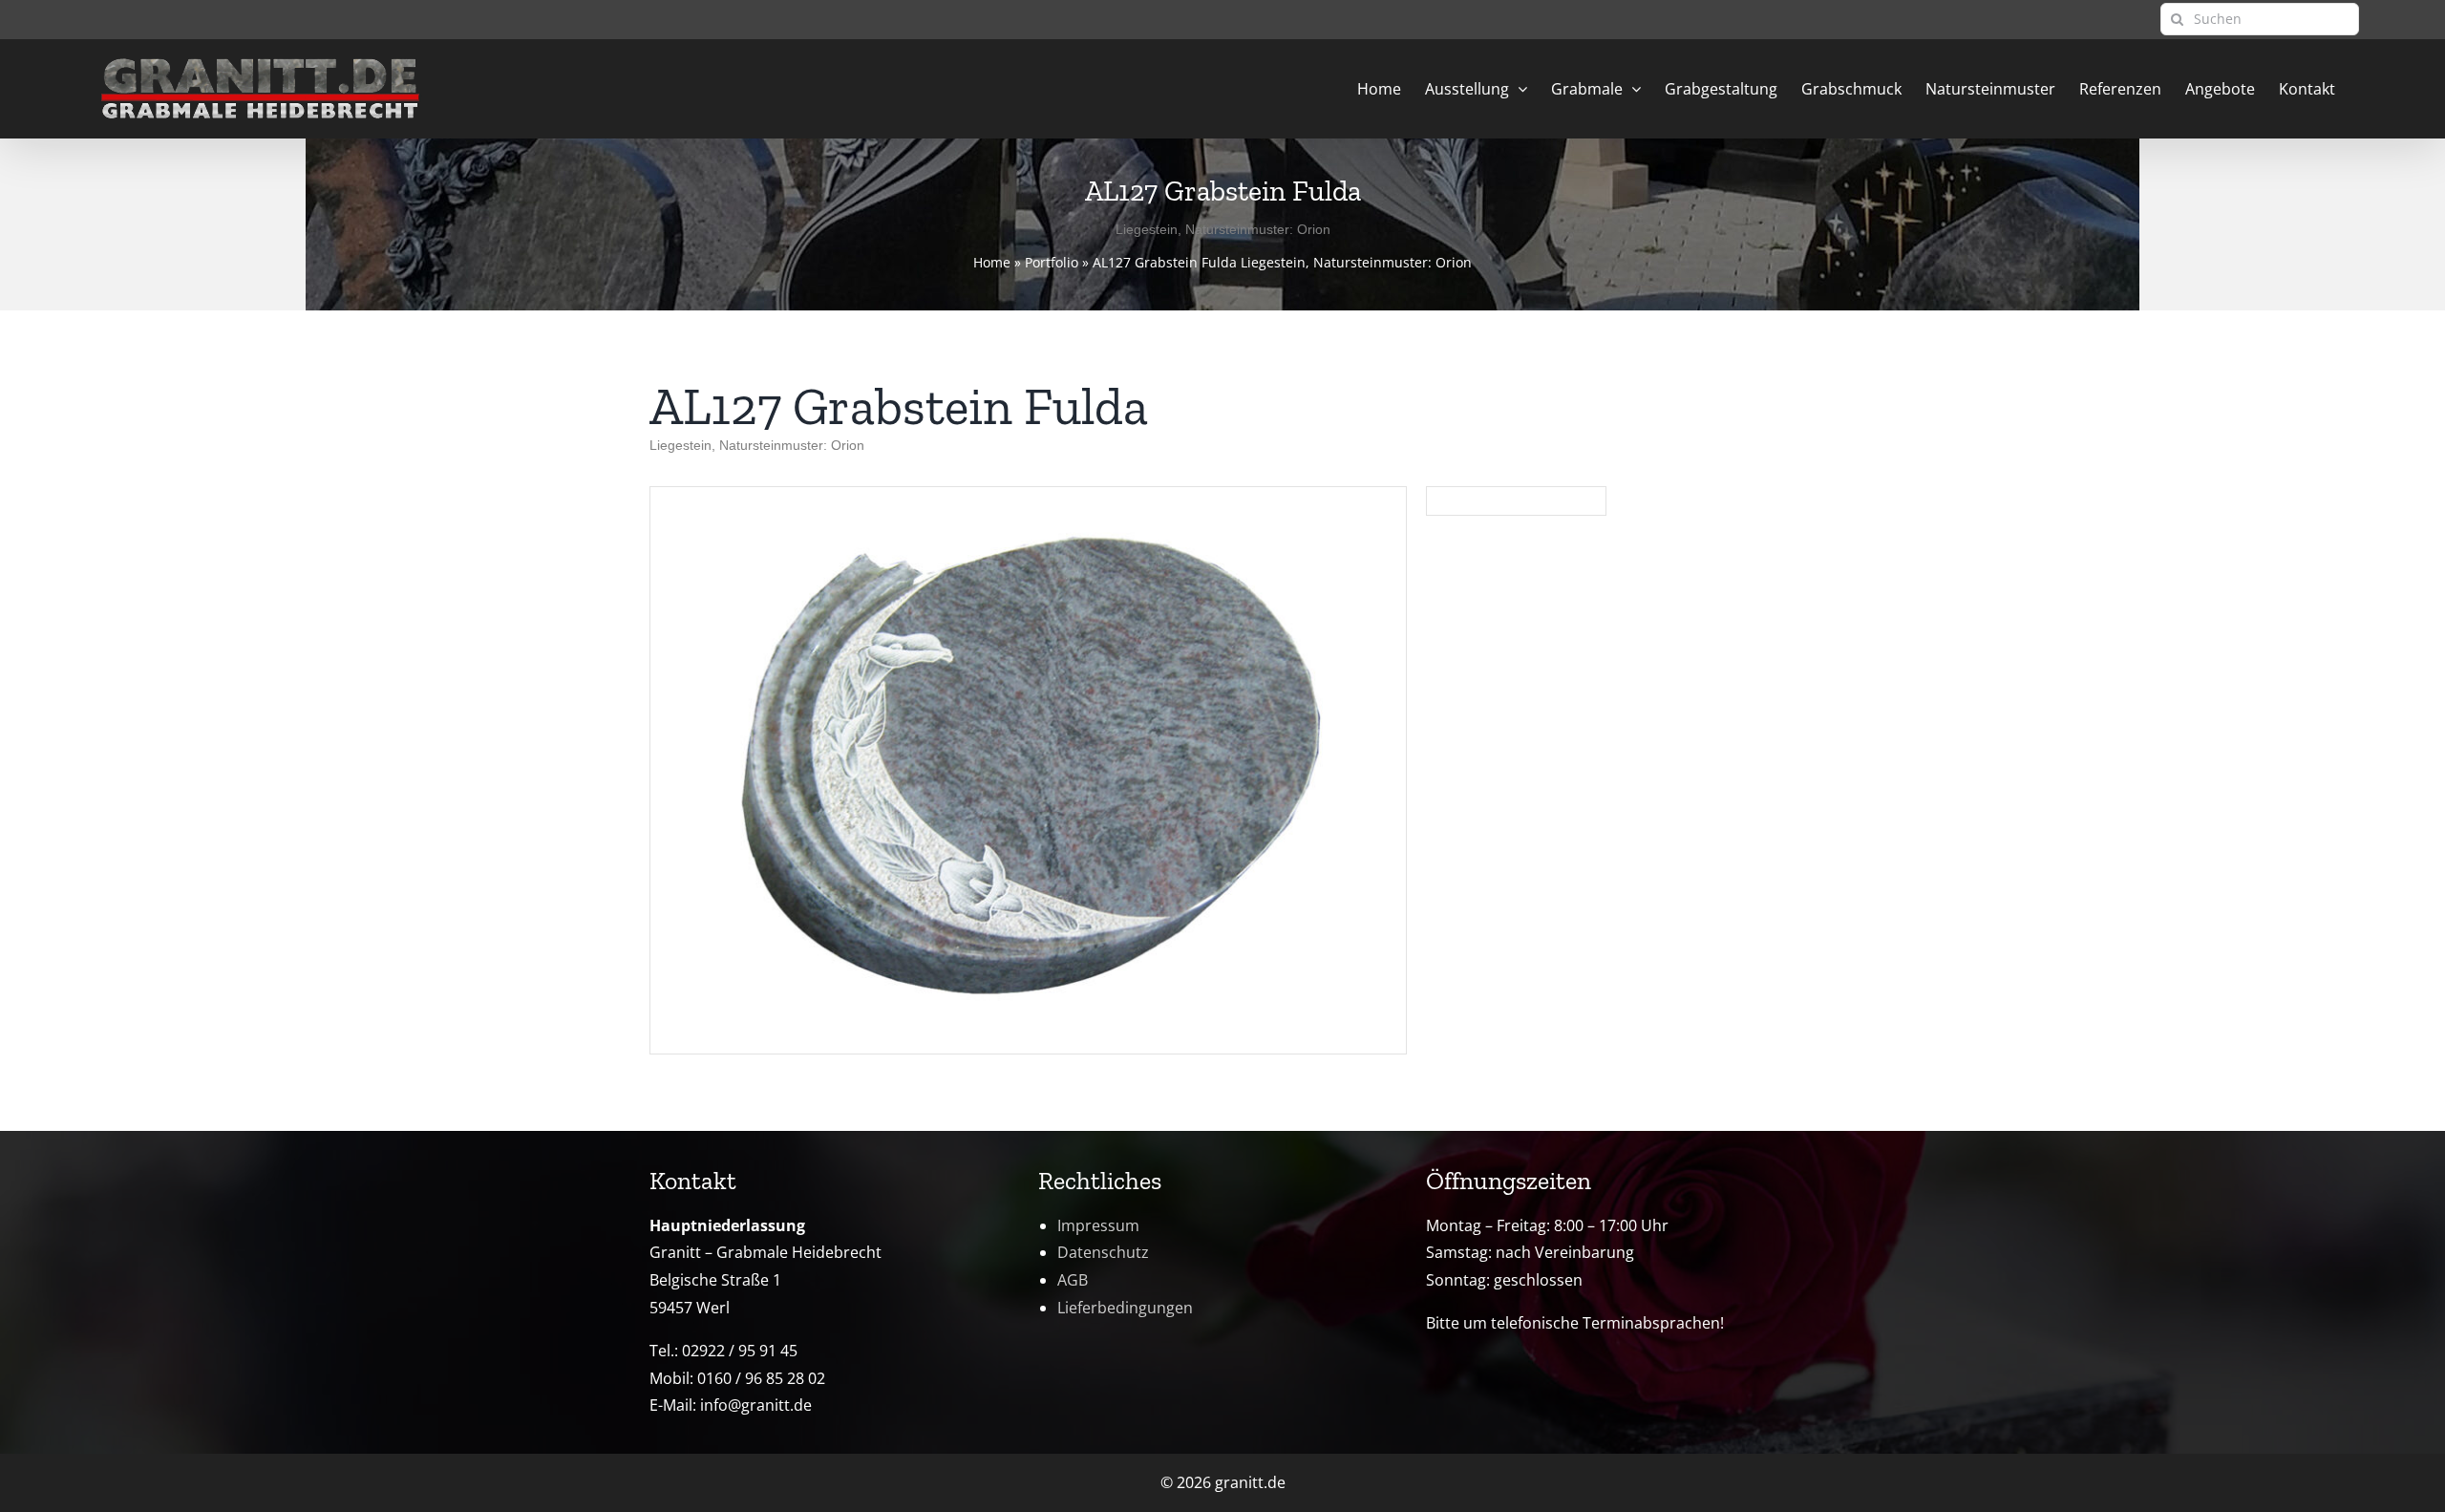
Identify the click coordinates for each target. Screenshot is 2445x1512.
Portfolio (1052, 262)
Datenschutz (1103, 1252)
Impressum (1098, 1225)
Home (992, 262)
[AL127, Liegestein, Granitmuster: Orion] (1028, 495)
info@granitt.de (756, 1405)
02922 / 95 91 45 (740, 1351)
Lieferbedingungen (1125, 1308)
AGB (1073, 1280)
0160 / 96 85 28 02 (761, 1378)
